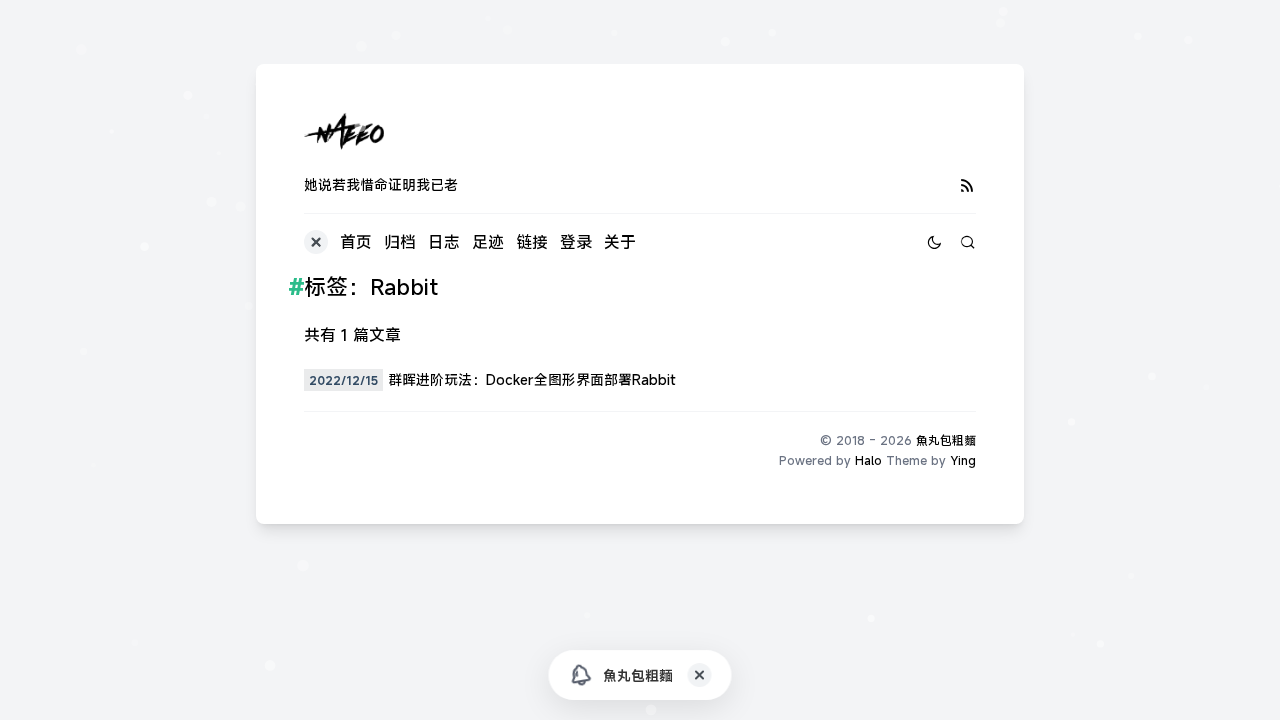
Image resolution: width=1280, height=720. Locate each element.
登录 (576, 242)
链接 (532, 242)
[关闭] (700, 675)
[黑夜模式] (934, 242)
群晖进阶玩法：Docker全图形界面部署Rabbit (532, 379)
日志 (444, 242)
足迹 (488, 242)
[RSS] (967, 185)
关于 (620, 242)
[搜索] (967, 242)
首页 (356, 242)
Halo (868, 460)
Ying (963, 460)
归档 (400, 242)
